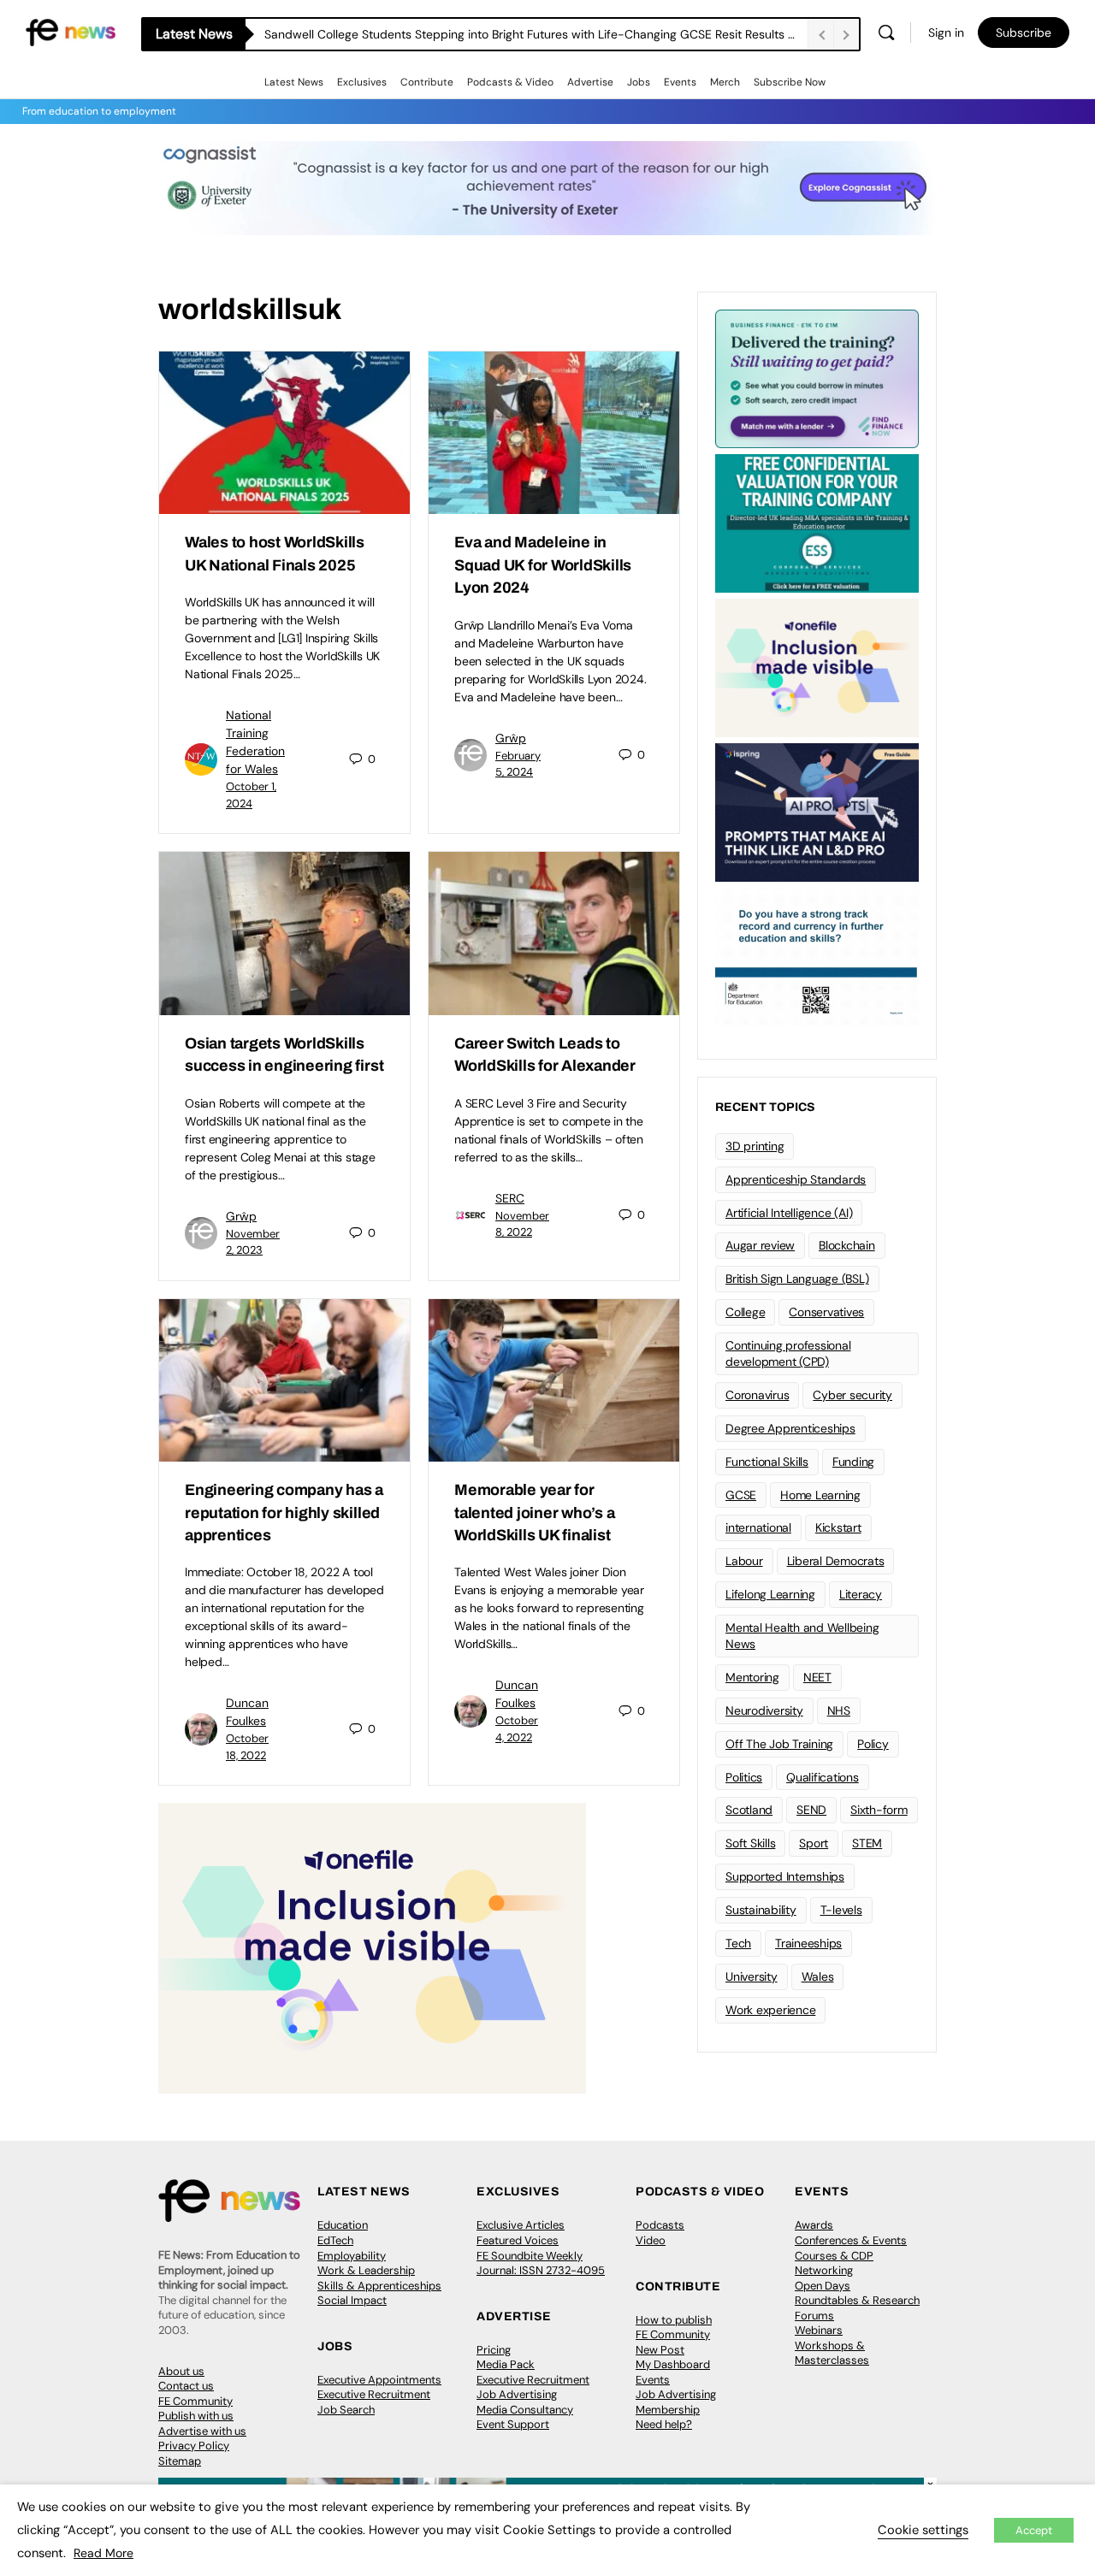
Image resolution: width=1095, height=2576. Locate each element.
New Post (660, 2350)
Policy (873, 1744)
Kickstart (838, 1527)
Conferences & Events (851, 2240)
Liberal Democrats (836, 1561)
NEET (817, 1677)
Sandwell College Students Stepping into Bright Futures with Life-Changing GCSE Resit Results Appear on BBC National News (536, 34)
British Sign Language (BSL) (797, 1279)
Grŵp (511, 738)
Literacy (861, 1594)
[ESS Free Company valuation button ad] (817, 522)
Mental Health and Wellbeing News (802, 1636)
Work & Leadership (366, 2270)
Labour (744, 1561)
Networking (824, 2270)
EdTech (335, 2240)
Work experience (770, 2010)
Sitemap (180, 2461)
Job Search (346, 2410)
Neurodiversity (764, 1710)
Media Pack (506, 2364)
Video (651, 2240)
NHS (839, 1710)
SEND (811, 1810)
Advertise (590, 82)
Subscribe (1024, 32)
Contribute (427, 82)
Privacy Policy (194, 2446)
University (752, 1976)
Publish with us (196, 2416)
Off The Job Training (779, 1744)
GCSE (741, 1495)
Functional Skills (767, 1462)
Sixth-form (879, 1810)
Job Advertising (517, 2394)
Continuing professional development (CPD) (788, 1353)
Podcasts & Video (510, 82)
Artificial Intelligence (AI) (789, 1213)
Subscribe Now (790, 82)
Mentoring (752, 1677)
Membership (668, 2410)
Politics (744, 1777)
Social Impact (352, 2300)
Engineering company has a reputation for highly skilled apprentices (284, 1513)
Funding (853, 1462)
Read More (104, 2553)
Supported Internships (785, 1876)
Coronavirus (757, 1395)
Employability (352, 2256)
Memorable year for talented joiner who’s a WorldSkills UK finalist (534, 1513)
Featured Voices (518, 2240)
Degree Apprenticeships (790, 1428)
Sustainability (761, 1910)
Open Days (823, 2286)
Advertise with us (202, 2431)
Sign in (946, 32)
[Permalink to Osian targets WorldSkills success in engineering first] (284, 933)
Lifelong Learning (770, 1594)
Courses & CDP (834, 2256)
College (745, 1312)
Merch (725, 82)
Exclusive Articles (521, 2225)
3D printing (755, 1146)
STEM (867, 1843)
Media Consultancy (525, 2410)
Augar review (760, 1245)
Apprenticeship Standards (796, 1179)
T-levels (841, 1910)
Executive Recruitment (374, 2394)
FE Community (195, 2401)
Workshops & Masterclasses (832, 2353)
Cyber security (852, 1395)
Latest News (294, 82)
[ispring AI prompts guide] (817, 811)
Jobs (639, 82)
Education (343, 2225)
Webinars (819, 2330)
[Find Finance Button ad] (817, 377)
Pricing (494, 2350)
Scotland (749, 1810)
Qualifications (823, 1777)
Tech (738, 1943)
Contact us (186, 2386)
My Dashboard (673, 2364)
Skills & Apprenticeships (379, 2286)
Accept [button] (1034, 2530)
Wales (818, 1976)
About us (181, 2371)
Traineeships (808, 1943)
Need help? (664, 2424)
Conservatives (826, 1312)
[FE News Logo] (71, 31)
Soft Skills (750, 1843)
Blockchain (847, 1245)
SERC (510, 1198)
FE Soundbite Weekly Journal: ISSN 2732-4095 (541, 2263)
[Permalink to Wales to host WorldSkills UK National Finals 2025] (284, 433)
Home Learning (820, 1495)
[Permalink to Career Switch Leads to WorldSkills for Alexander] (554, 933)
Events (680, 82)
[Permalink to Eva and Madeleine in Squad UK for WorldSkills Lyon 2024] (554, 433)
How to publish (674, 2320)
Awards (814, 2225)
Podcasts (660, 2225)
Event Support (513, 2424)
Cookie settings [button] (923, 2530)
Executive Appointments (379, 2380)
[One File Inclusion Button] (372, 1948)
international (758, 1527)
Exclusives (362, 82)
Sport (814, 1843)
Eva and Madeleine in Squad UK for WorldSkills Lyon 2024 (543, 565)
